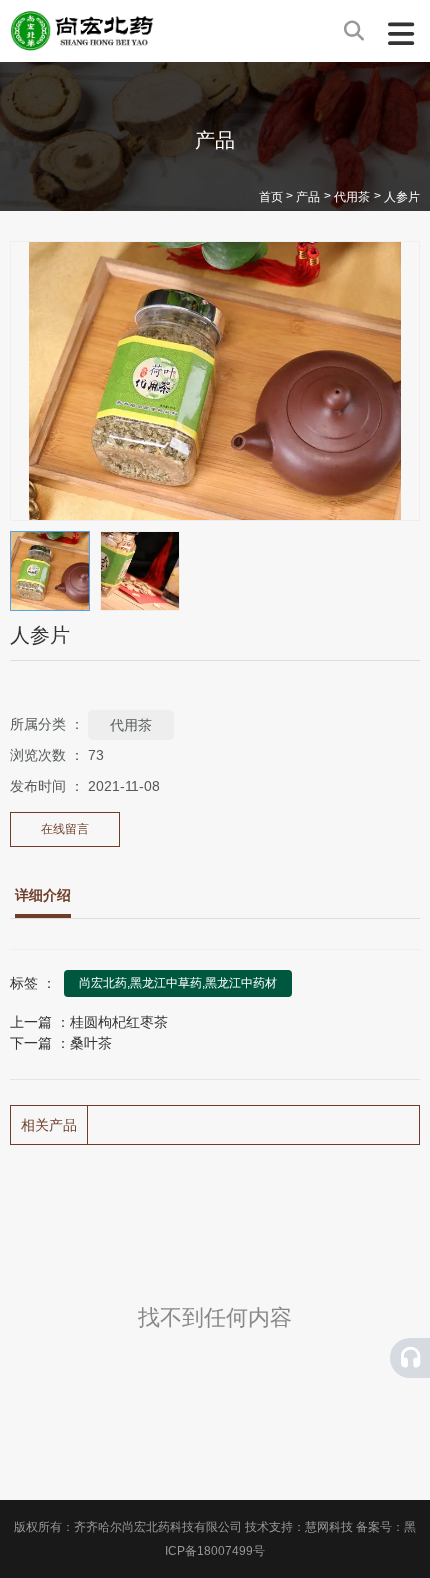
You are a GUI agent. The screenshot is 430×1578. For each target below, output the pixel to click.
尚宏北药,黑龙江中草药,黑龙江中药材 (178, 983)
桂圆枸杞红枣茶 (119, 1022)
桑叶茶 (91, 1043)
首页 (272, 198)
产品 (308, 198)
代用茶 (352, 198)
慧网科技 (329, 1527)
